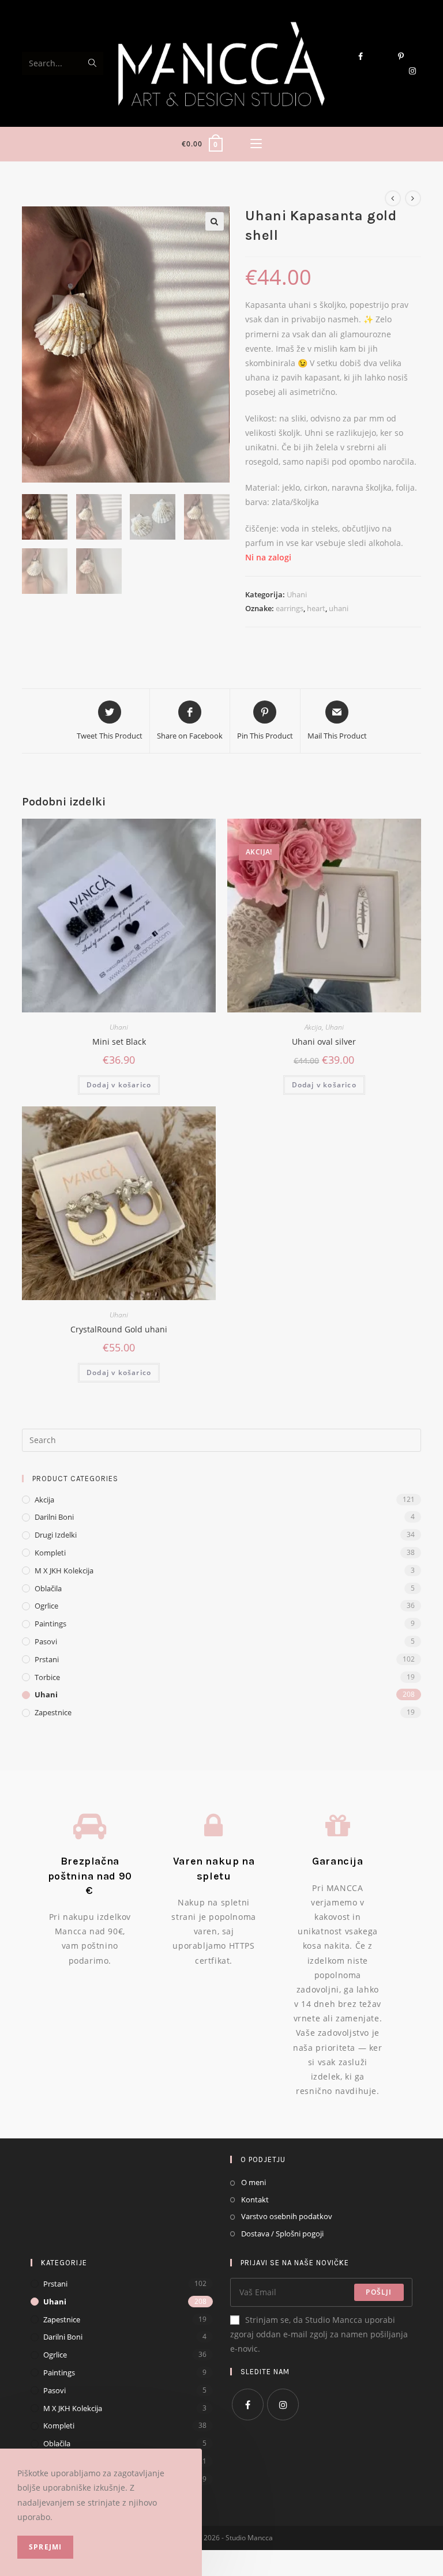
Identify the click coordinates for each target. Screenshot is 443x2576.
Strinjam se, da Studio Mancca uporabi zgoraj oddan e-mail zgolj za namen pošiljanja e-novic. (319, 2334)
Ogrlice (46, 1606)
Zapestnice (53, 1712)
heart (316, 608)
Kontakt (255, 2200)
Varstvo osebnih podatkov (287, 2216)
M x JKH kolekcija (64, 1571)
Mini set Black (119, 1042)
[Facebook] (248, 2404)
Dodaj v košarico (119, 1085)
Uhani (297, 594)
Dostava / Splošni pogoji (282, 2234)
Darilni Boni (54, 1517)
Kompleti (50, 1553)
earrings (290, 608)
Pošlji (379, 2292)
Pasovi (46, 1641)
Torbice (47, 1677)
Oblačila (48, 1588)
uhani (339, 608)
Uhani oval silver (324, 1042)
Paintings (50, 1624)
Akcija (313, 1027)
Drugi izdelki (56, 1535)
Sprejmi (45, 2547)
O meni (254, 2182)
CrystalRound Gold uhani (119, 1329)
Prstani (47, 1659)
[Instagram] (283, 2404)
